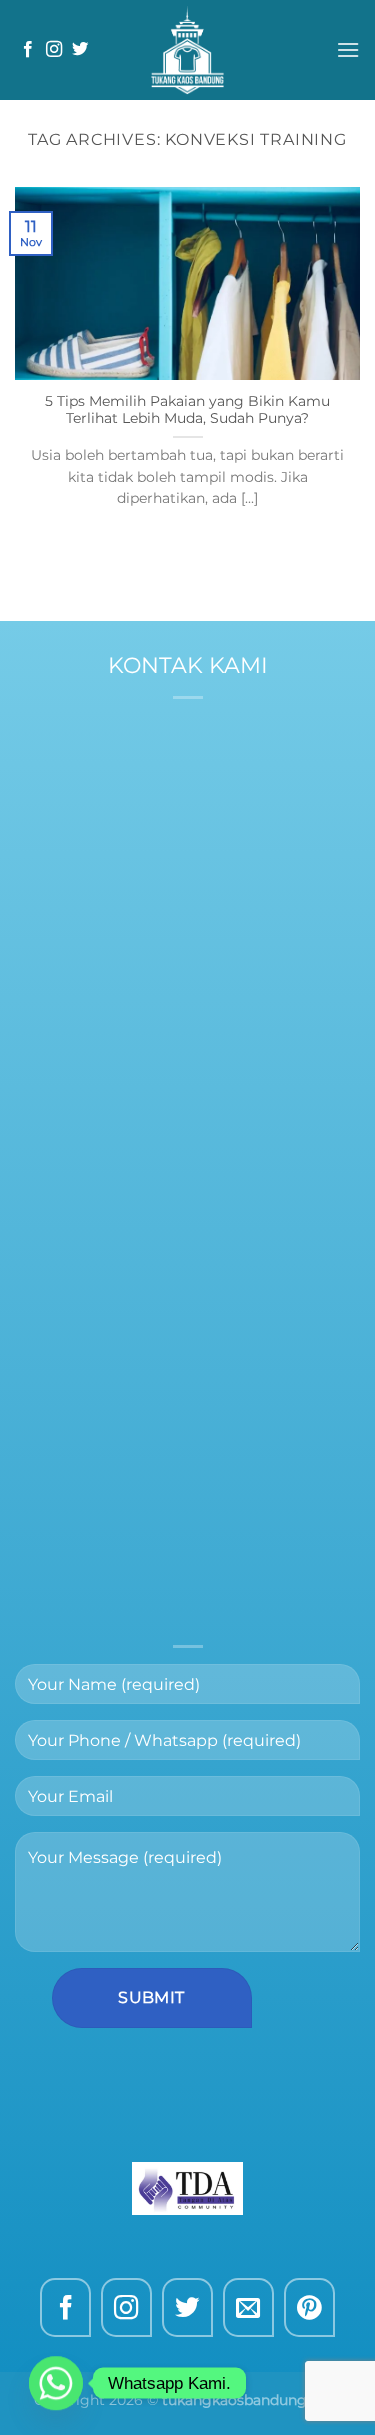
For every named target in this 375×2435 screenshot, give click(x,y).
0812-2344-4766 (201, 786)
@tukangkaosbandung (230, 837)
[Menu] (348, 49)
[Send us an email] (248, 2307)
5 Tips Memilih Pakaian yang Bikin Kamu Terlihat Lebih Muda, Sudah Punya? (187, 410)
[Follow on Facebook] (28, 50)
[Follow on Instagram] (54, 50)
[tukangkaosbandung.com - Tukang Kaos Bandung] (188, 50)
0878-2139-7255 (232, 811)
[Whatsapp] (56, 2383)
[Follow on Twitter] (80, 50)
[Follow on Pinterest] (309, 2307)
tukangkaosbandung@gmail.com (188, 1016)
